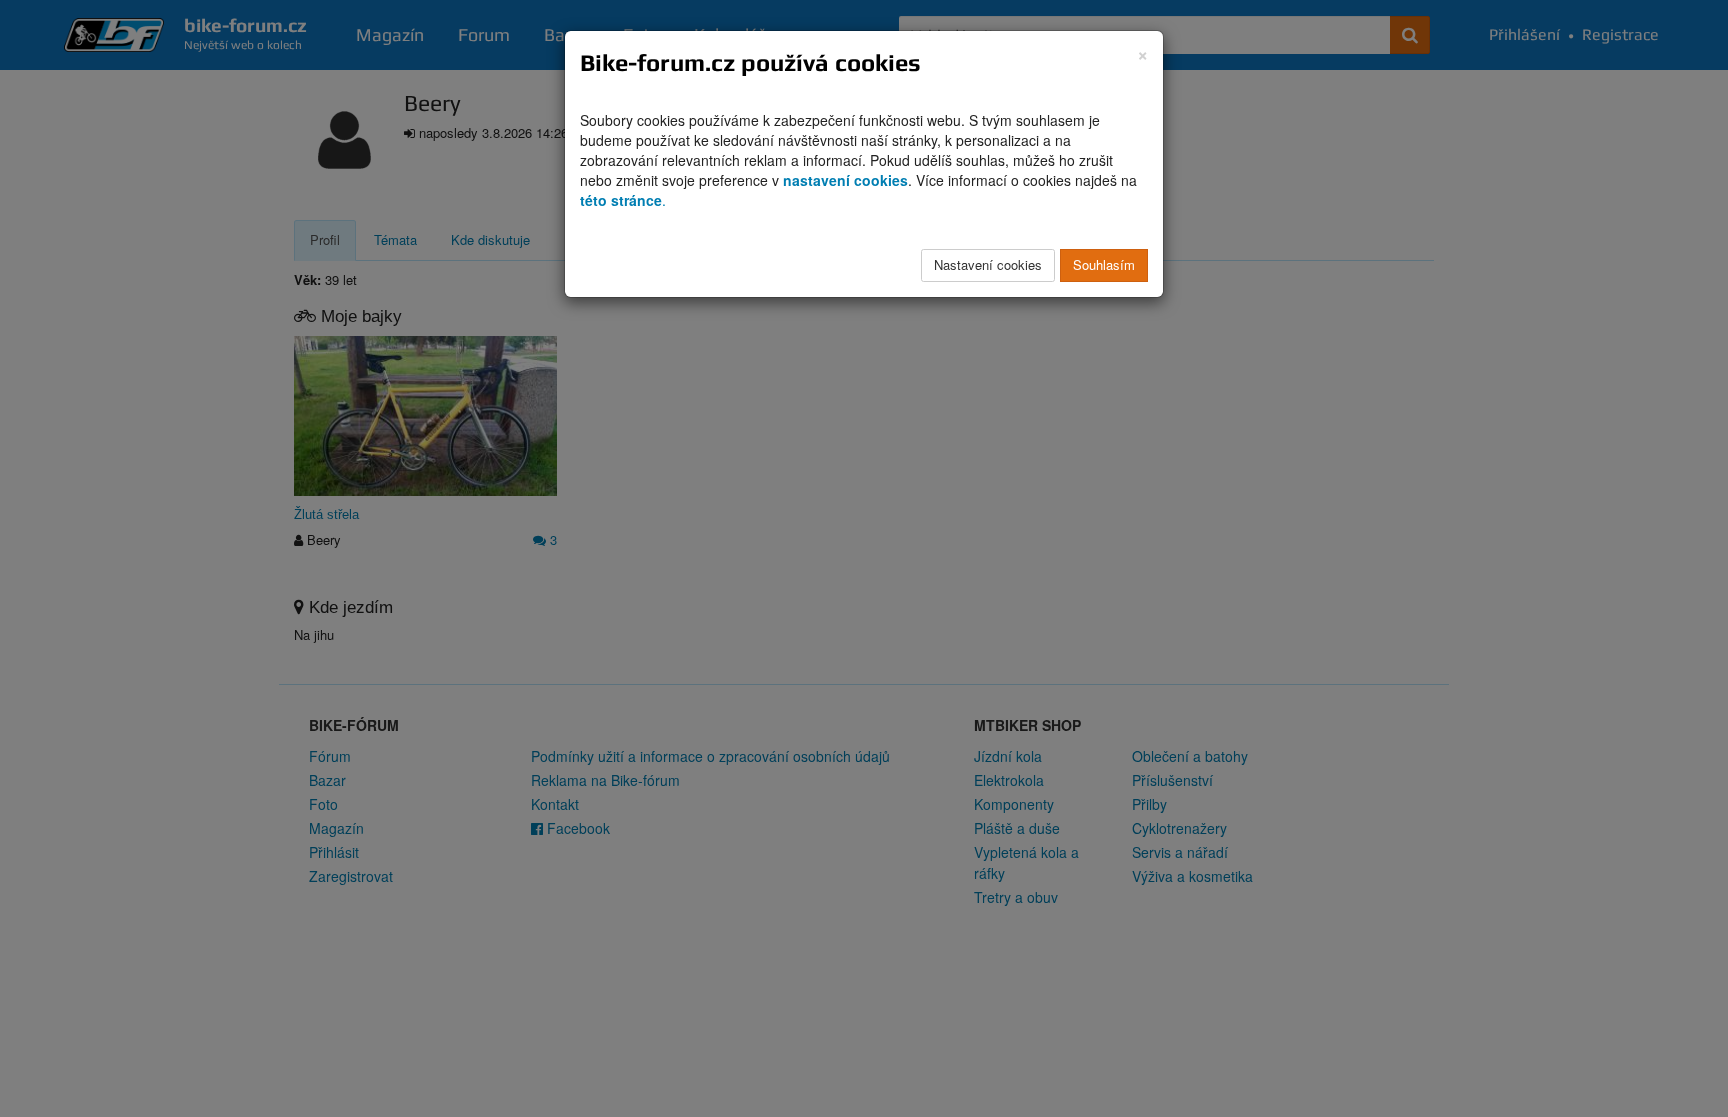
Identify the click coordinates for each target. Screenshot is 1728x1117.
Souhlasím (1104, 264)
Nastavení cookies (988, 264)
